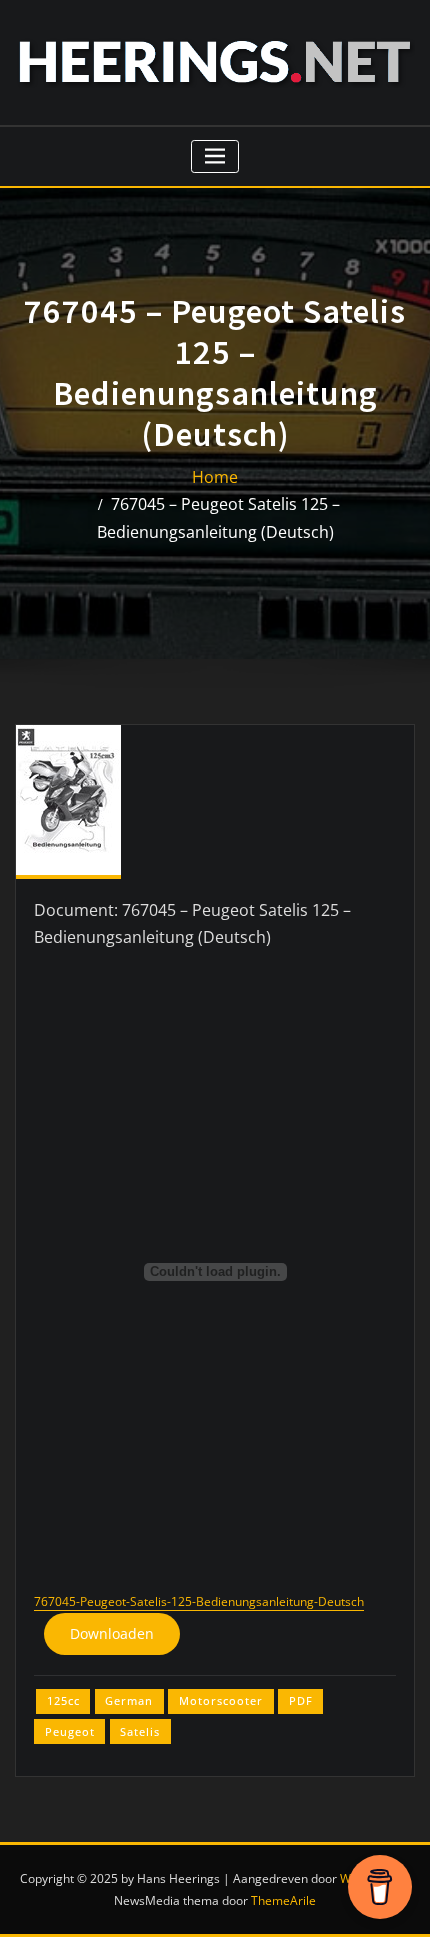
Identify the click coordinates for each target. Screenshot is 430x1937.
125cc (63, 1700)
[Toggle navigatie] (215, 156)
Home (215, 477)
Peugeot (70, 1731)
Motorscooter (221, 1700)
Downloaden (112, 1633)
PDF (301, 1700)
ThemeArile (283, 1900)
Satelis (140, 1731)
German (129, 1700)
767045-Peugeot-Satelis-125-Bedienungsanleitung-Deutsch (199, 1601)
